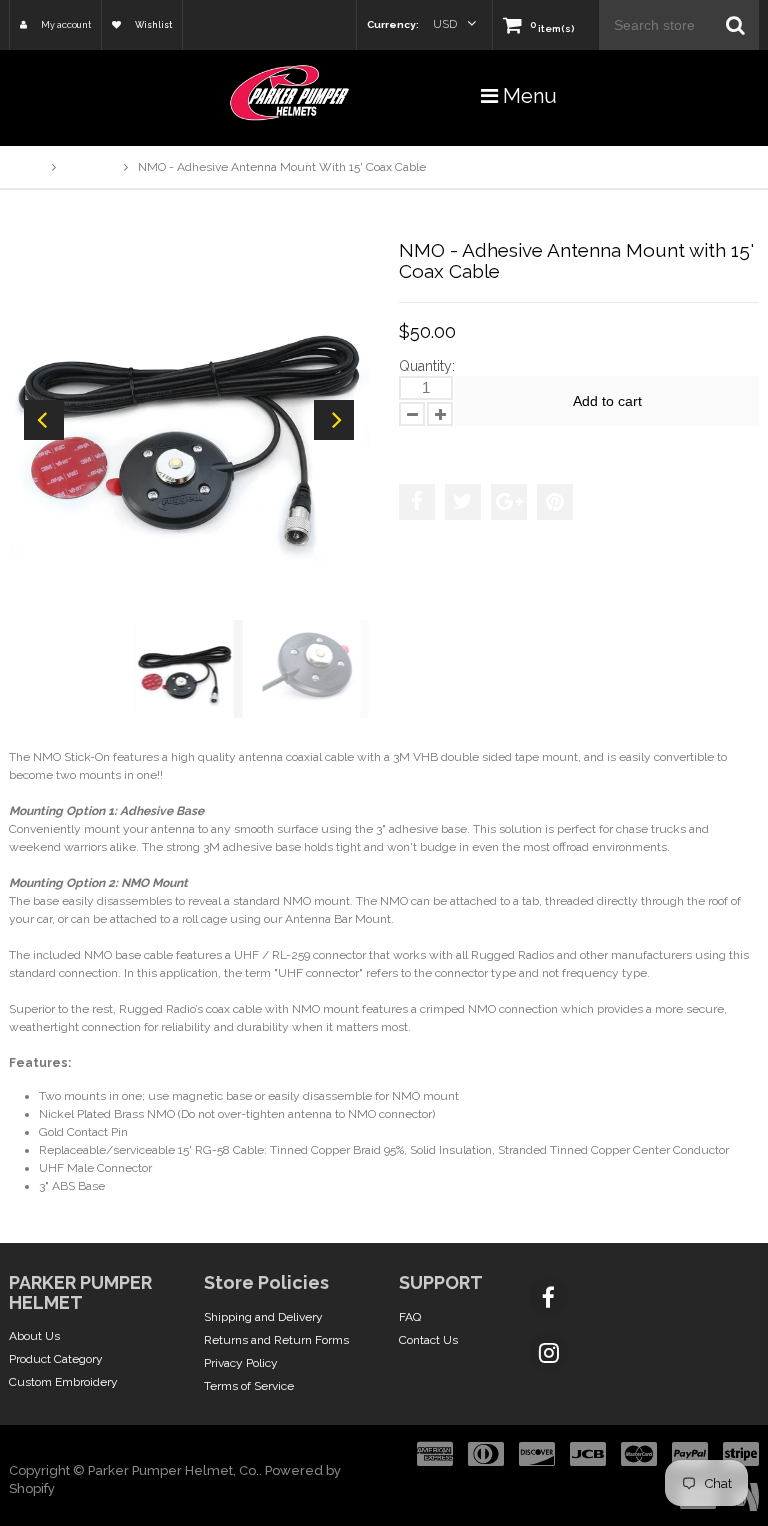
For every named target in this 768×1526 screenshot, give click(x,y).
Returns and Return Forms (276, 1340)
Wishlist (152, 25)
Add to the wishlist (463, 445)
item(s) (552, 28)
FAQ (410, 1317)
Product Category (56, 1359)
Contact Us (428, 1340)
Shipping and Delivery (263, 1317)
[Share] (417, 502)
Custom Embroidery (63, 1382)
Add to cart (607, 401)
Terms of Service (249, 1386)
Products (90, 167)
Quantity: (427, 366)
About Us (34, 1336)
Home (25, 167)
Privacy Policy (241, 1363)
